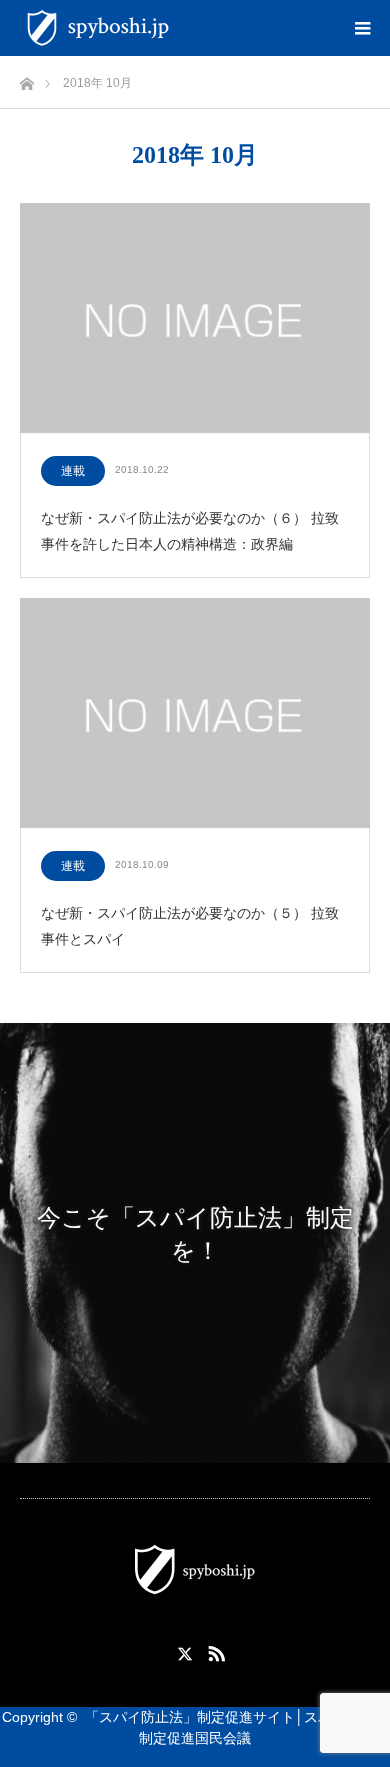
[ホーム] (26, 78)
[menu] (362, 28)
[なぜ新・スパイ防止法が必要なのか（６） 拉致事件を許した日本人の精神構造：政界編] (195, 319)
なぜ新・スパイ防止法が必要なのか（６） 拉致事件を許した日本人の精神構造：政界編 (190, 530)
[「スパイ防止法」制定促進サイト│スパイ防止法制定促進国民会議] (180, 28)
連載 (73, 471)
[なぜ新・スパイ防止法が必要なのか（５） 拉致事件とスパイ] (195, 714)
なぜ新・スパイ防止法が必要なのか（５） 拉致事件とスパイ (190, 925)
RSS (214, 1650)
